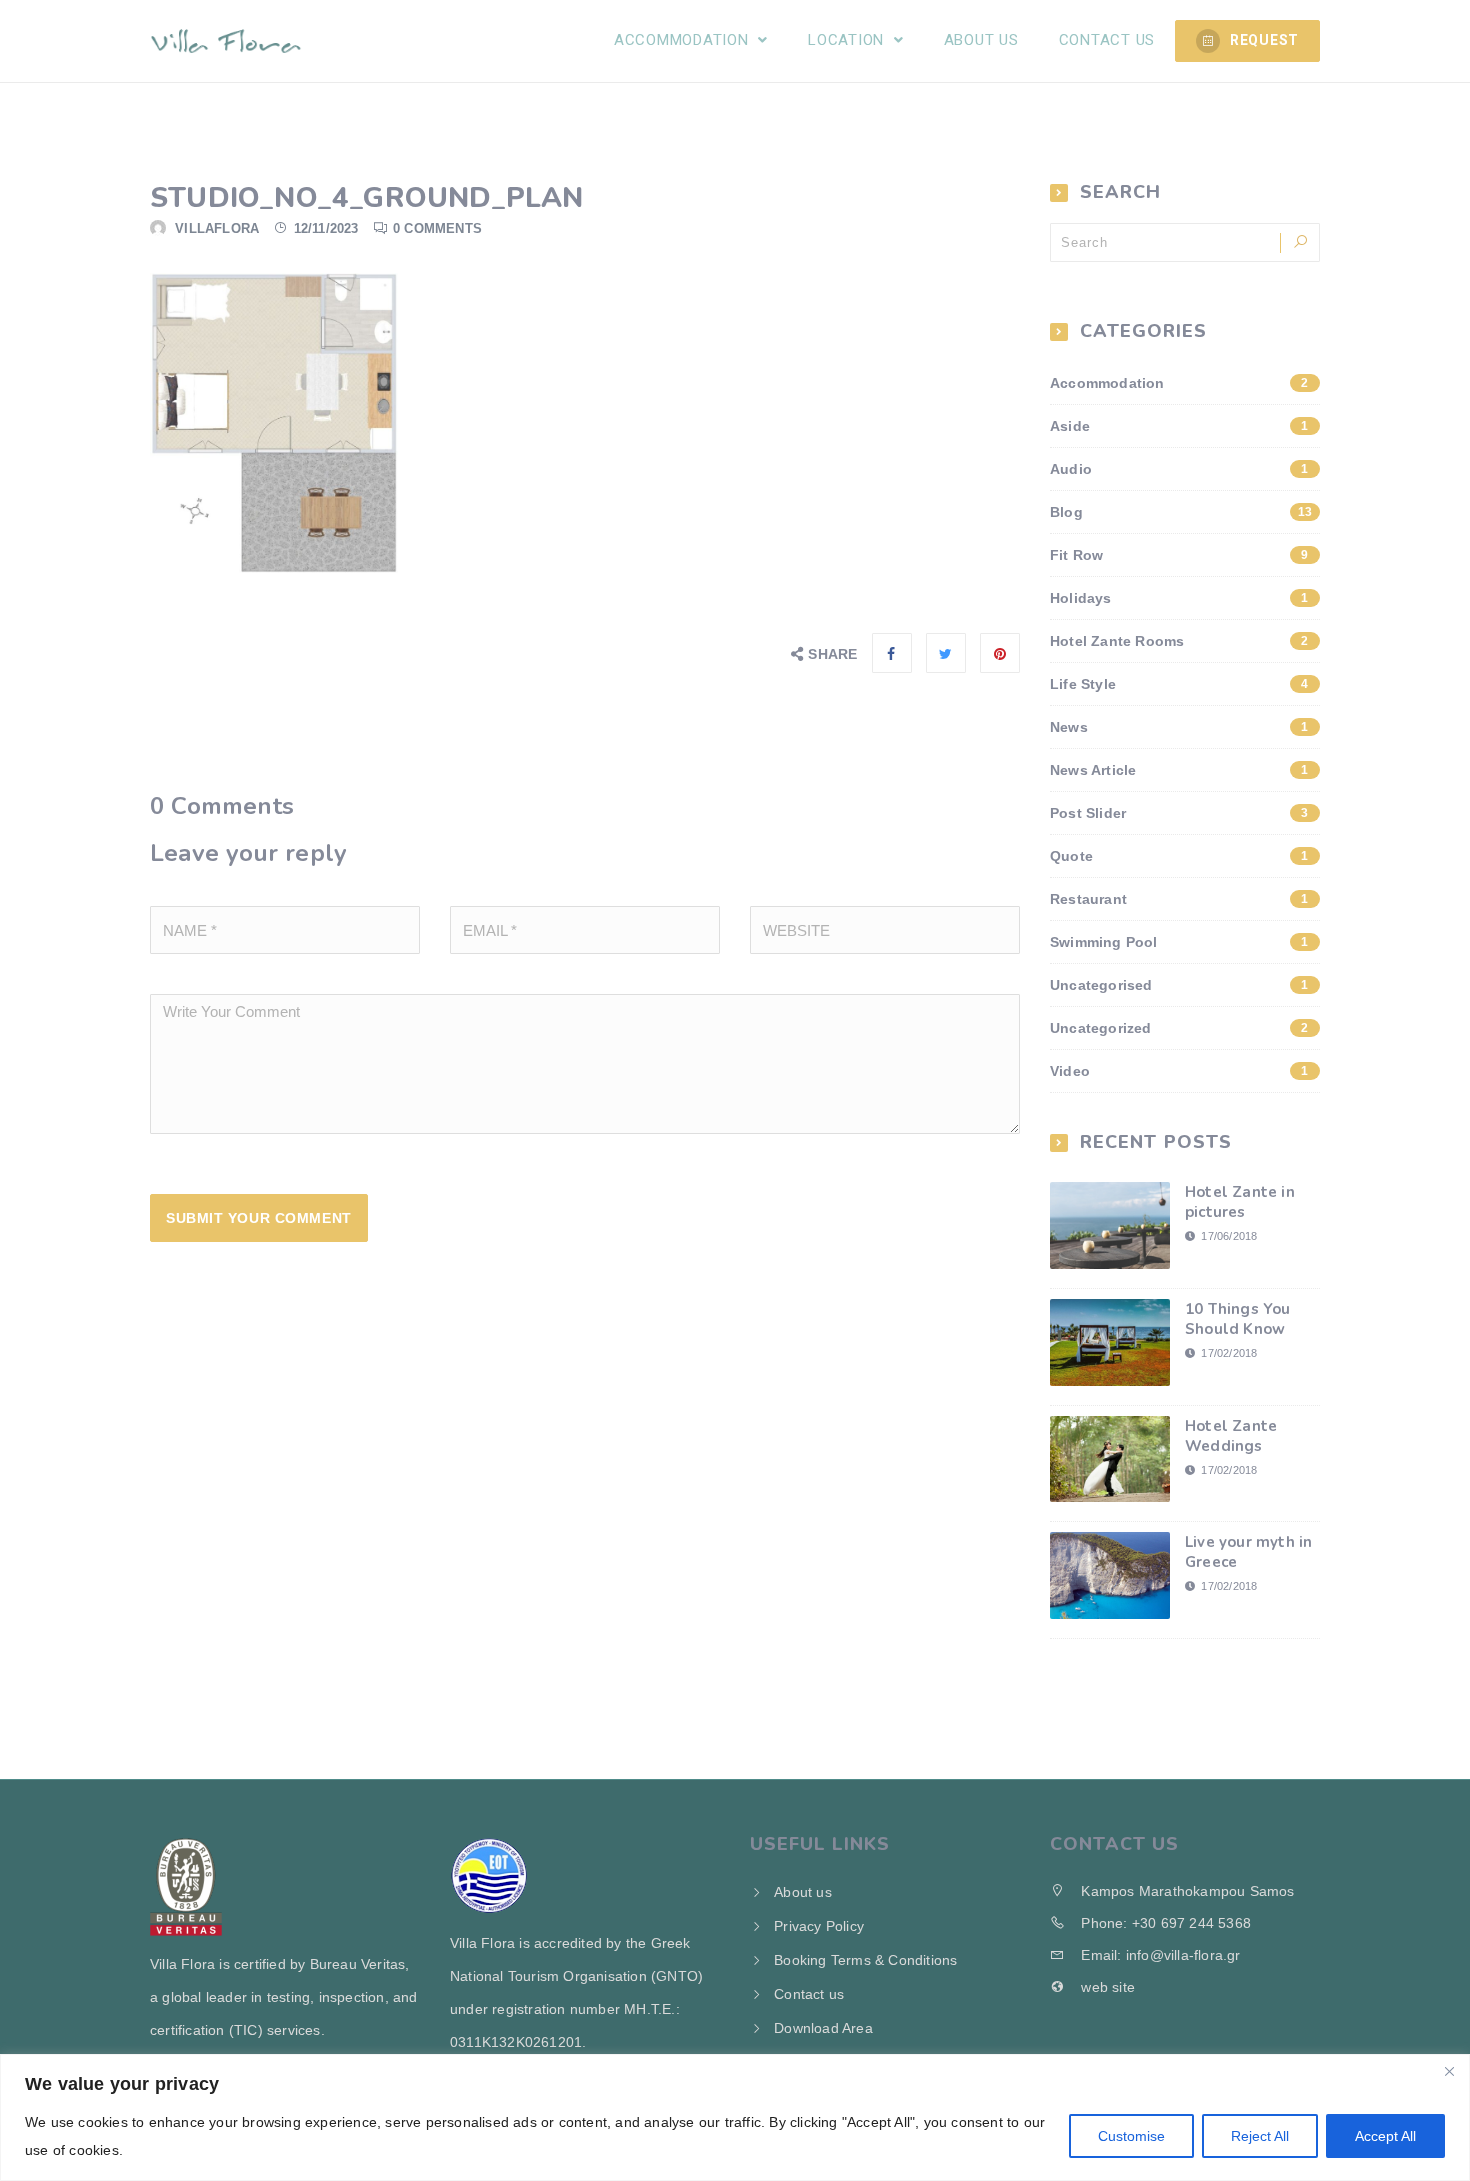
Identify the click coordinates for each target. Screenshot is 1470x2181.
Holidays (1179, 598)
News (1179, 727)
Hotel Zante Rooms (1179, 641)
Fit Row (1179, 555)
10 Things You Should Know (1238, 1319)
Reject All (1260, 2136)
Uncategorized (1179, 1028)
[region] (735, 2117)
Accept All (1385, 2136)
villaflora (217, 228)
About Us (981, 40)
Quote (1179, 856)
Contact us (809, 1994)
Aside (1179, 426)
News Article (1179, 770)
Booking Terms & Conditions (865, 1960)
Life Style (1179, 684)
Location (848, 40)
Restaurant (1179, 899)
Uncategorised (1179, 985)
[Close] (1449, 2071)
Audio (1179, 469)
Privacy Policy (819, 1926)
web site (1106, 1987)
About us (803, 1892)
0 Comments (437, 228)
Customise (1131, 2136)
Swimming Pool (1179, 942)
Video (1179, 1071)
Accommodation (684, 40)
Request (1264, 40)
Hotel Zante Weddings (1231, 1436)
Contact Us (1107, 40)
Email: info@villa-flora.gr (1158, 1955)
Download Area (823, 2028)
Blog (1181, 512)
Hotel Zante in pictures (1240, 1202)
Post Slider (1179, 813)
